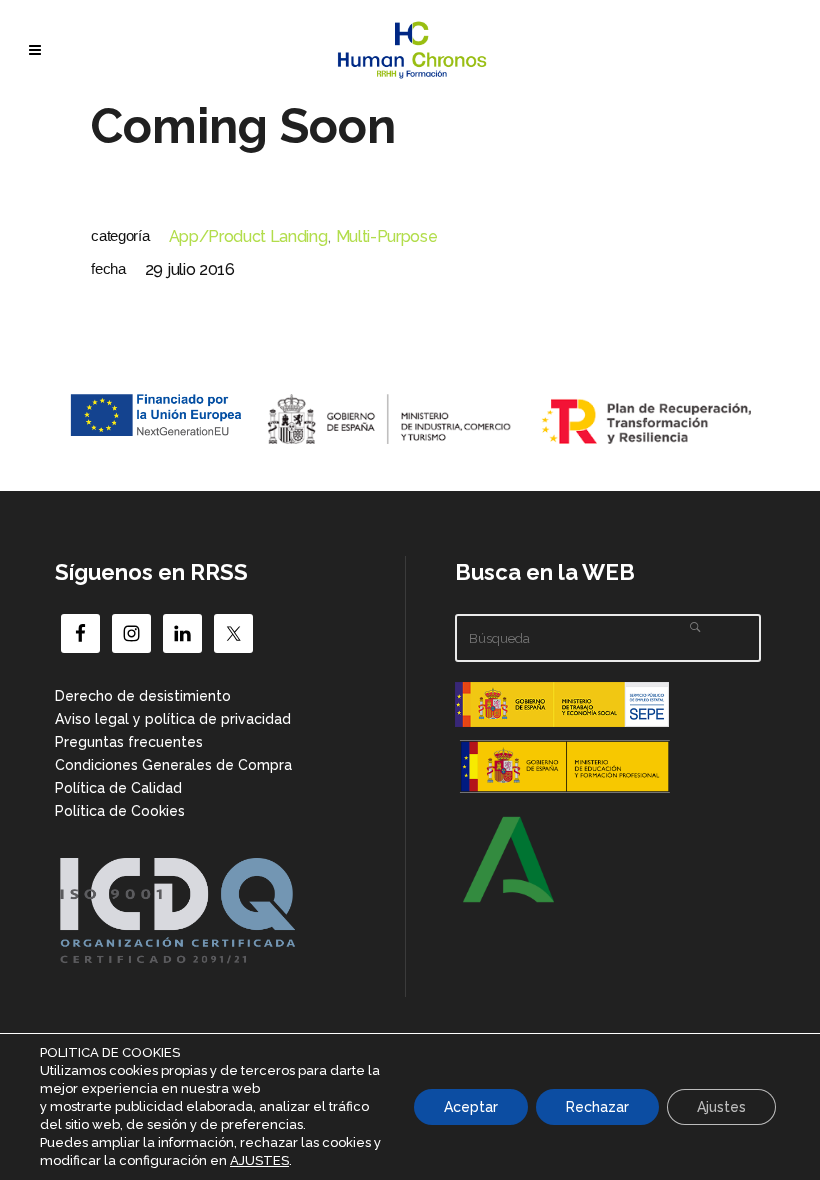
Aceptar (471, 1107)
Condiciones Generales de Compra (173, 765)
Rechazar (597, 1107)
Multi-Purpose (387, 236)
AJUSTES (259, 1160)
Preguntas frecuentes (129, 742)
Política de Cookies (120, 811)
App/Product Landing (248, 236)
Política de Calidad (118, 788)
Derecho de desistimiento (143, 696)
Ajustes (721, 1107)
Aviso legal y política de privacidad (173, 719)
